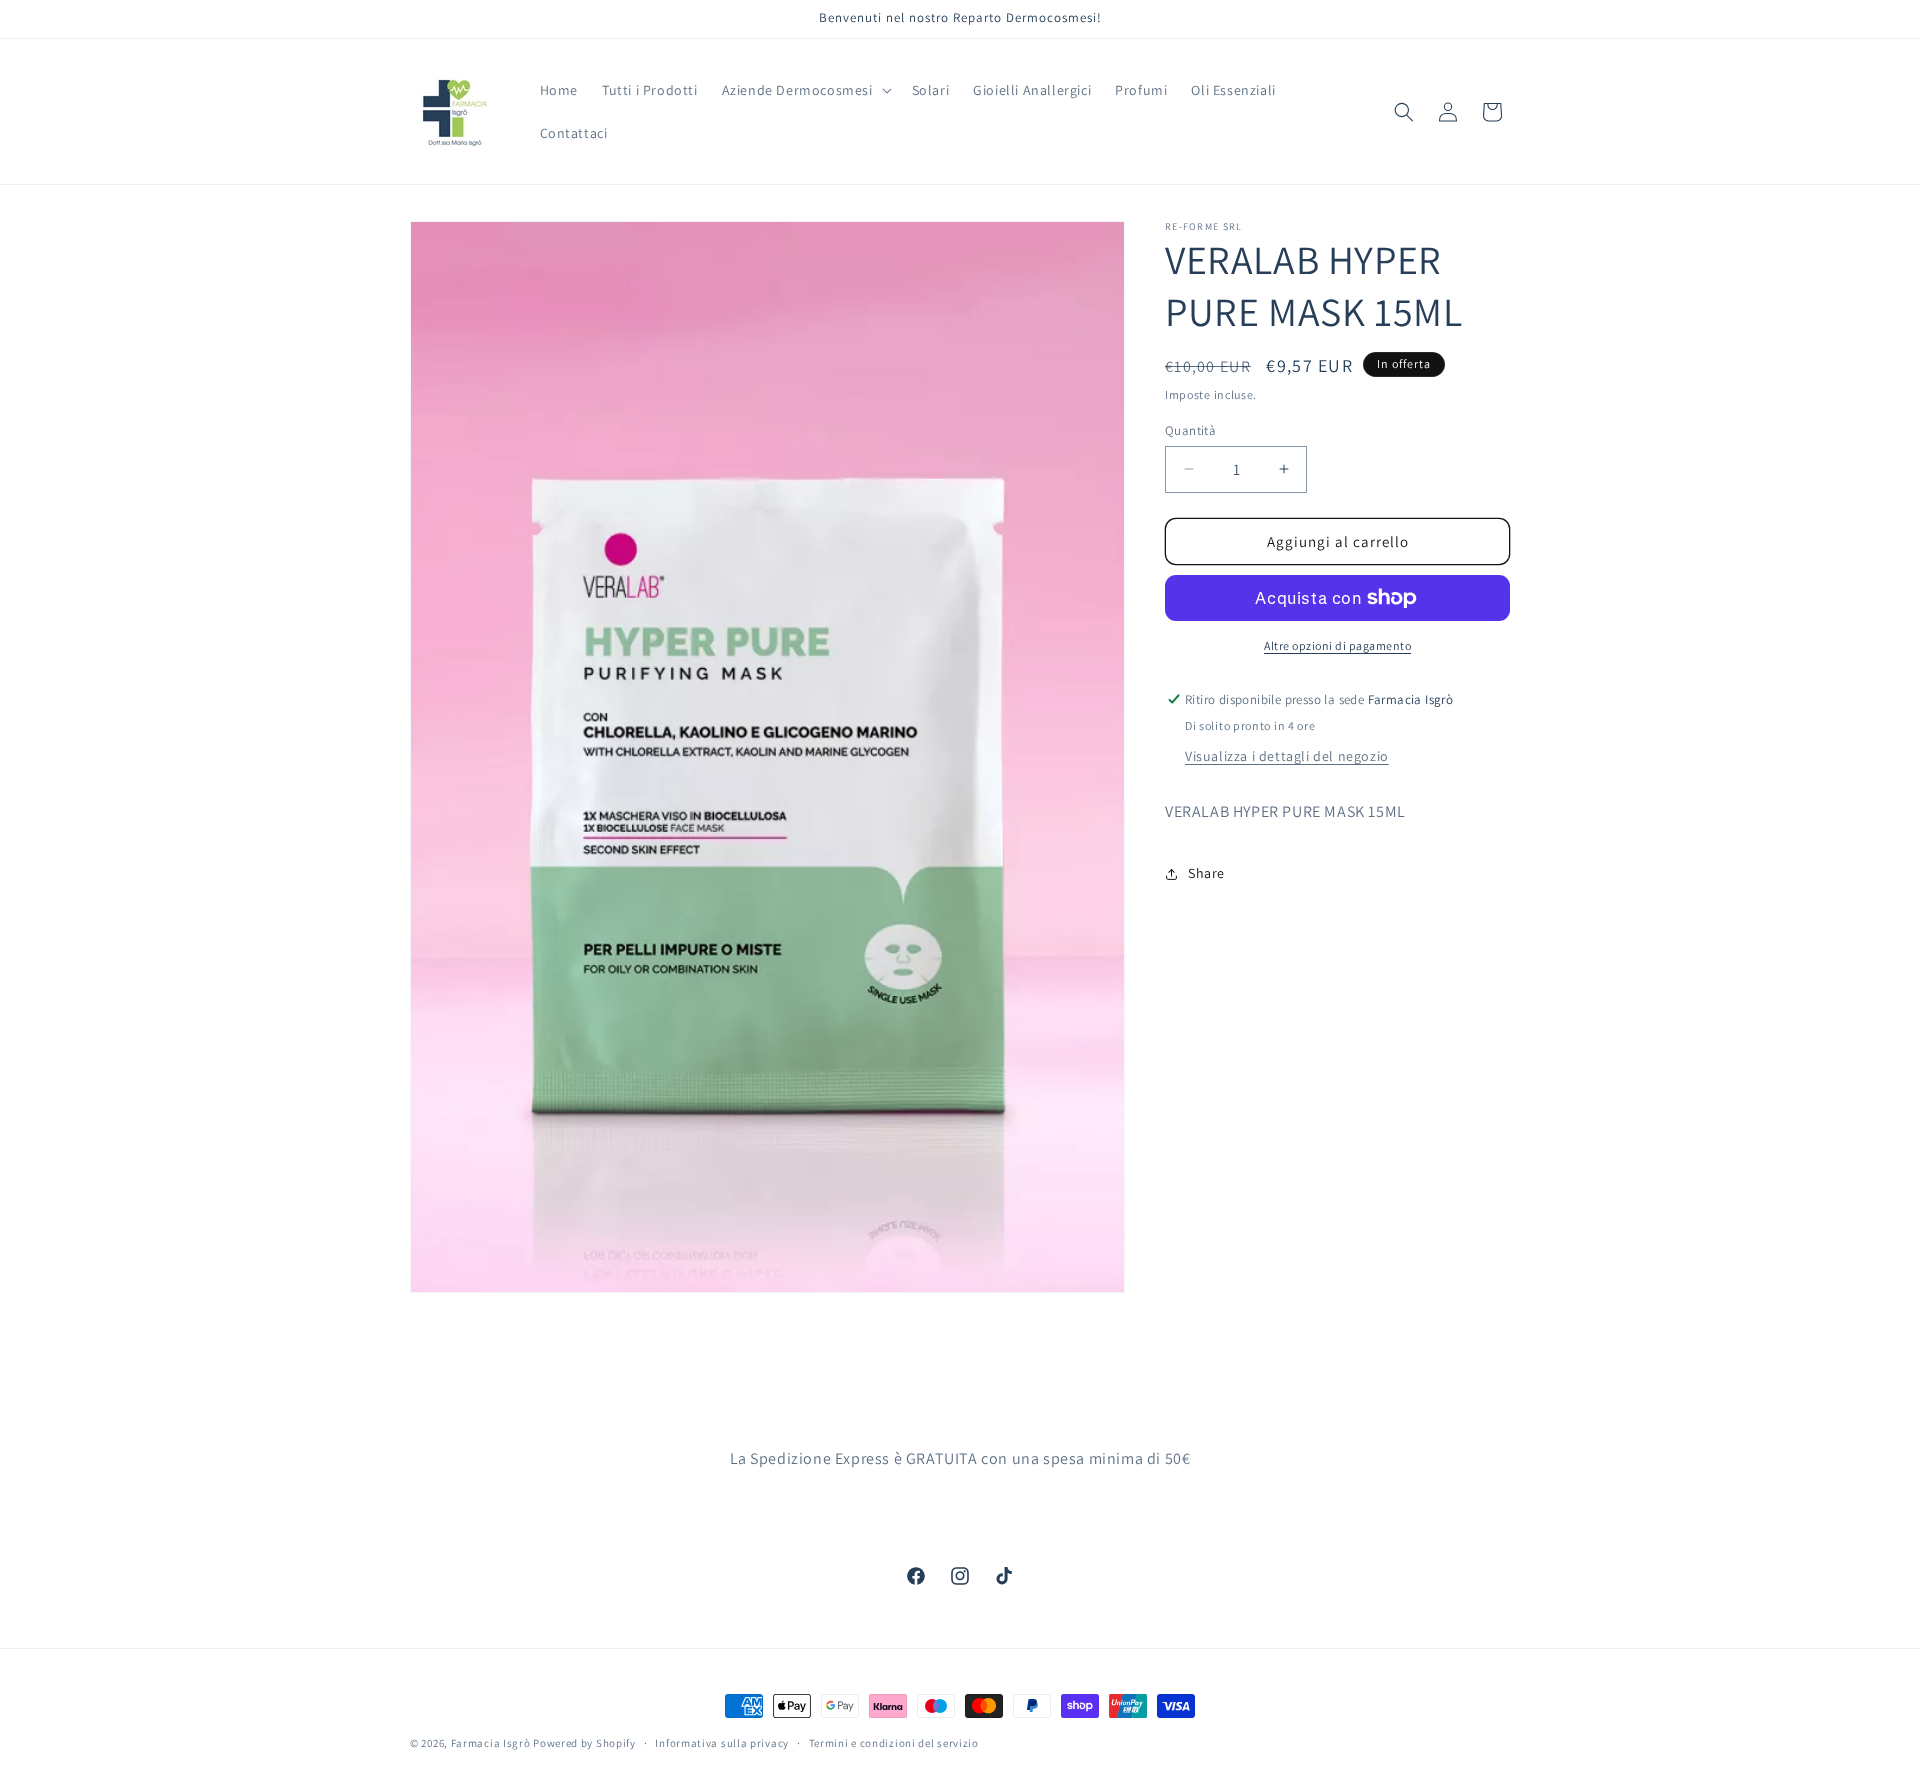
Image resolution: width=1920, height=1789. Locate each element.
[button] (805, 90)
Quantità (1190, 429)
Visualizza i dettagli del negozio (1287, 756)
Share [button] (1206, 873)
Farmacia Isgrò (491, 1743)
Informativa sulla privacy (722, 1742)
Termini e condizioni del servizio (894, 1742)
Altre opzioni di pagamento (1337, 645)
